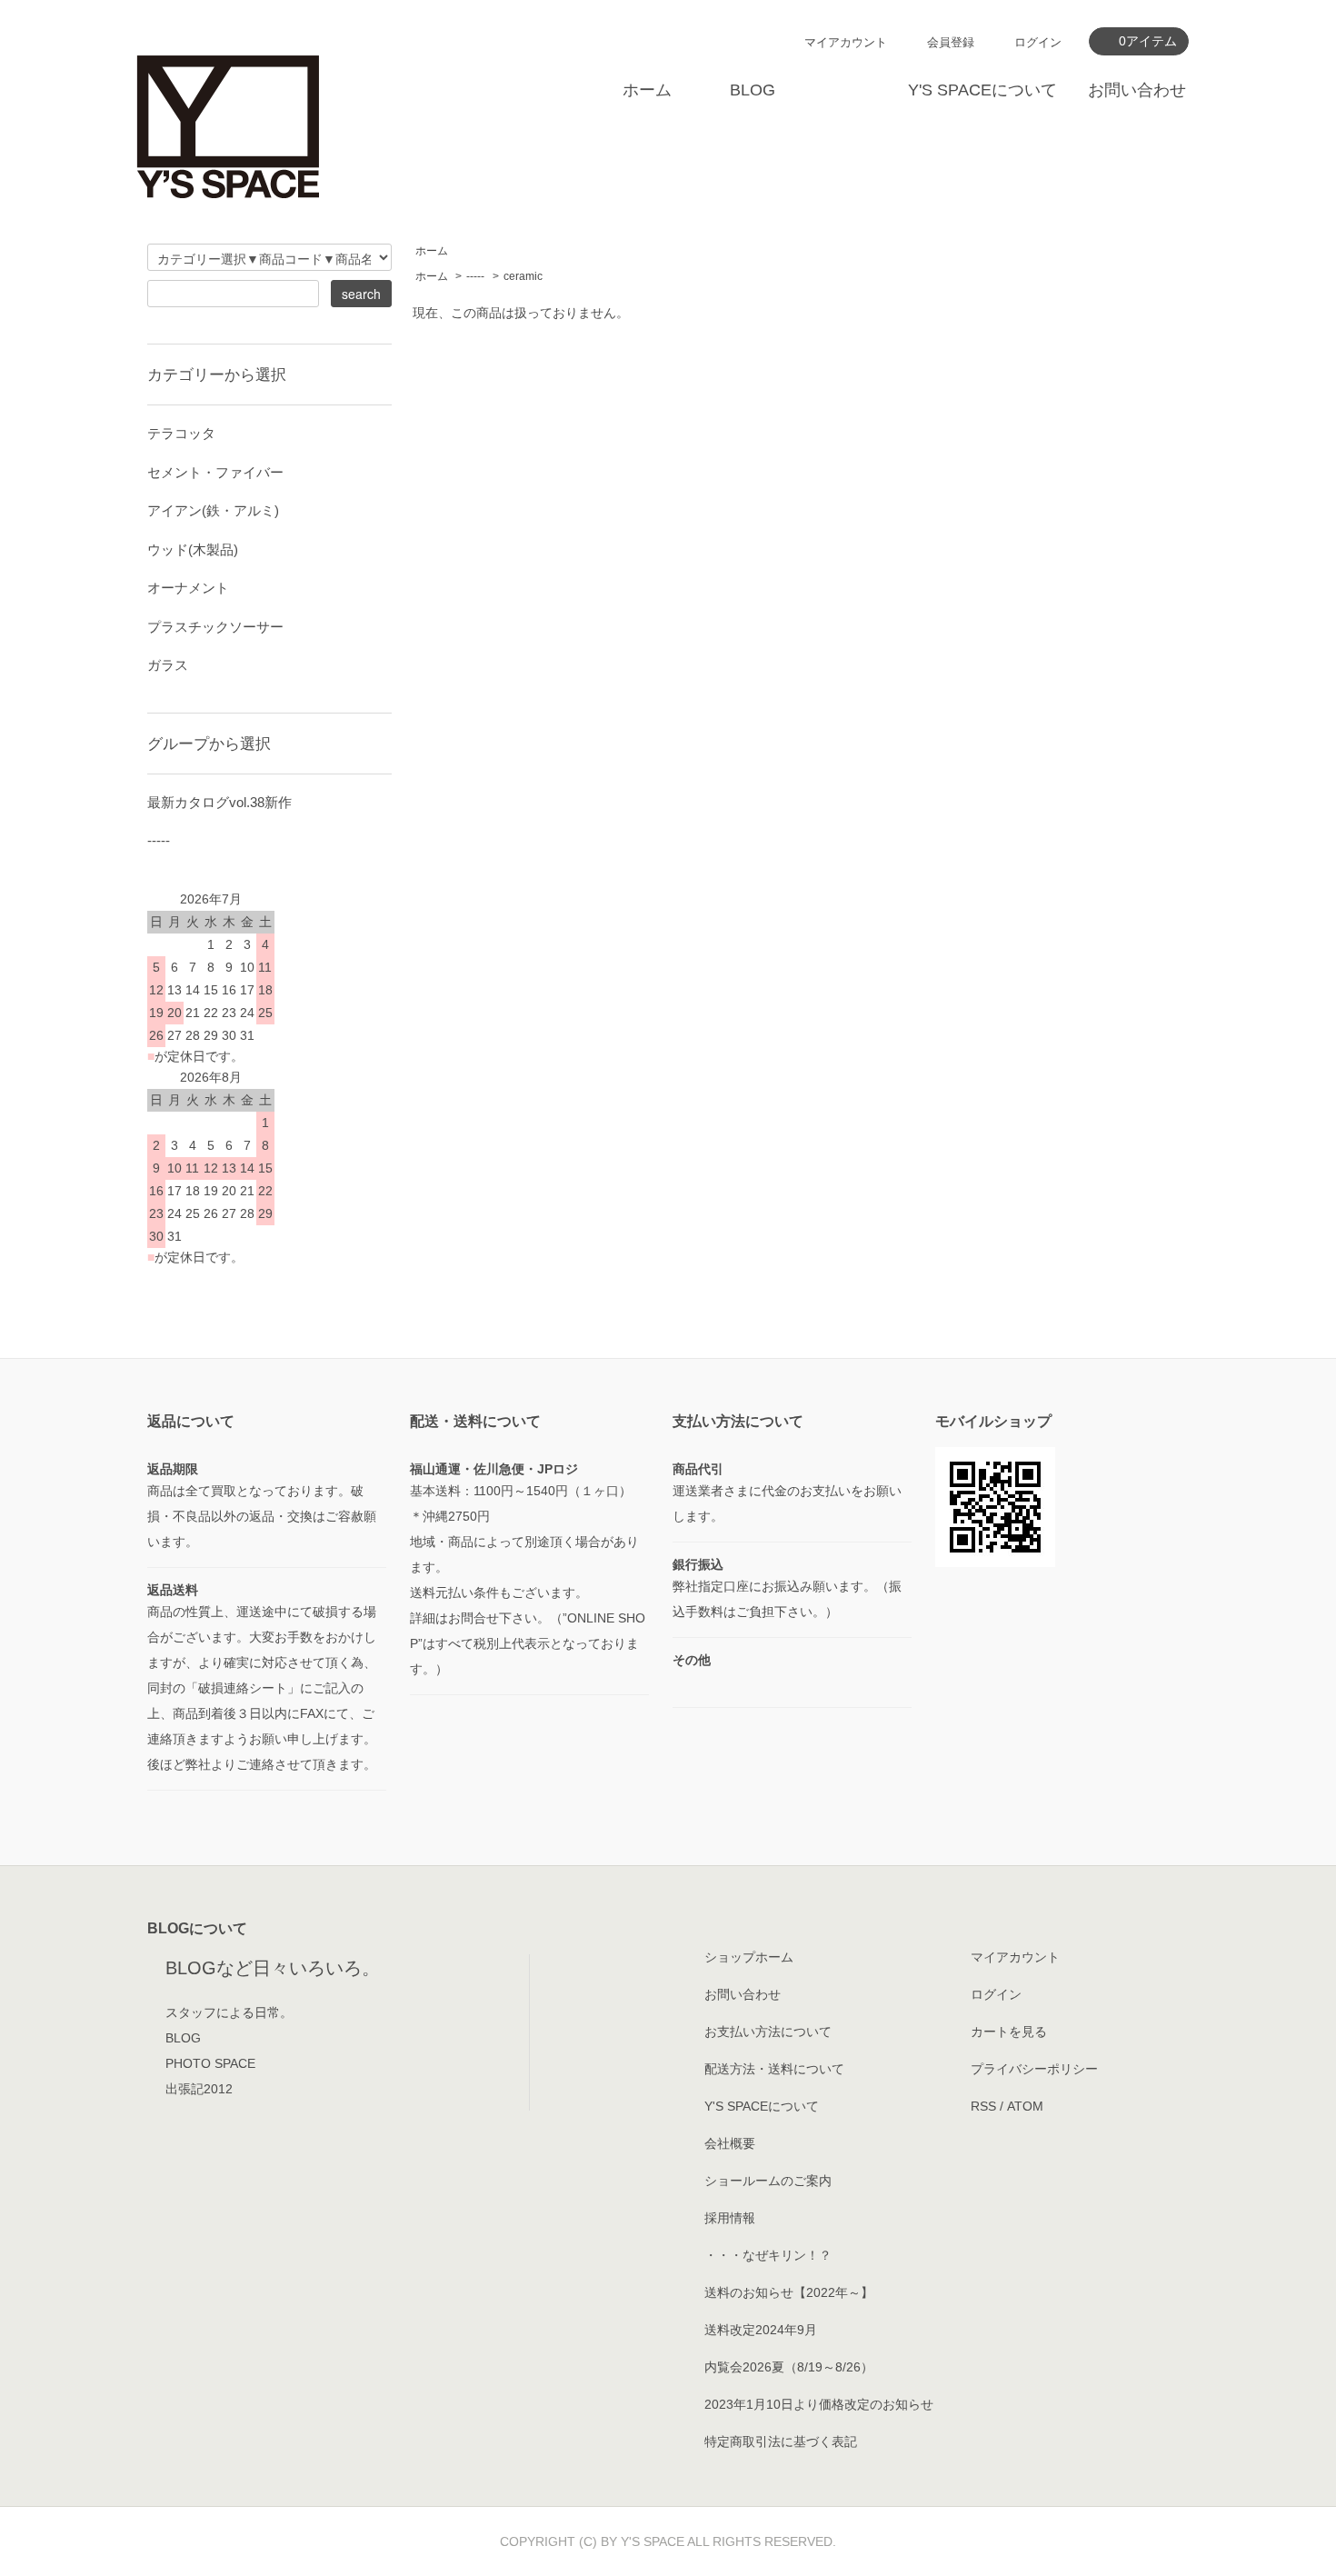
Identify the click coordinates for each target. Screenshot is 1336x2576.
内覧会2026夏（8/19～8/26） (789, 2367)
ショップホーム (749, 1957)
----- (475, 276)
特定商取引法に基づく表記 (781, 2441)
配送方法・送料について (774, 2069)
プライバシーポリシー (1034, 2069)
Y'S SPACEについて (982, 90)
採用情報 (730, 2218)
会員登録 (951, 42)
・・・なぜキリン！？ (768, 2255)
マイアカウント (846, 42)
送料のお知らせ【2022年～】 (789, 2292)
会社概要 (730, 2143)
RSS (983, 2106)
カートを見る (1009, 2032)
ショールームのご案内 (768, 2181)
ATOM (1025, 2106)
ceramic (523, 276)
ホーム (647, 90)
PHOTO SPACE (210, 2063)
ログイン (1038, 42)
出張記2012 (199, 2089)
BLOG (753, 90)
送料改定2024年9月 (761, 2330)
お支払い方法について (768, 2032)
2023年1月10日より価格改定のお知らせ (819, 2404)
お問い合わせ (1137, 90)
